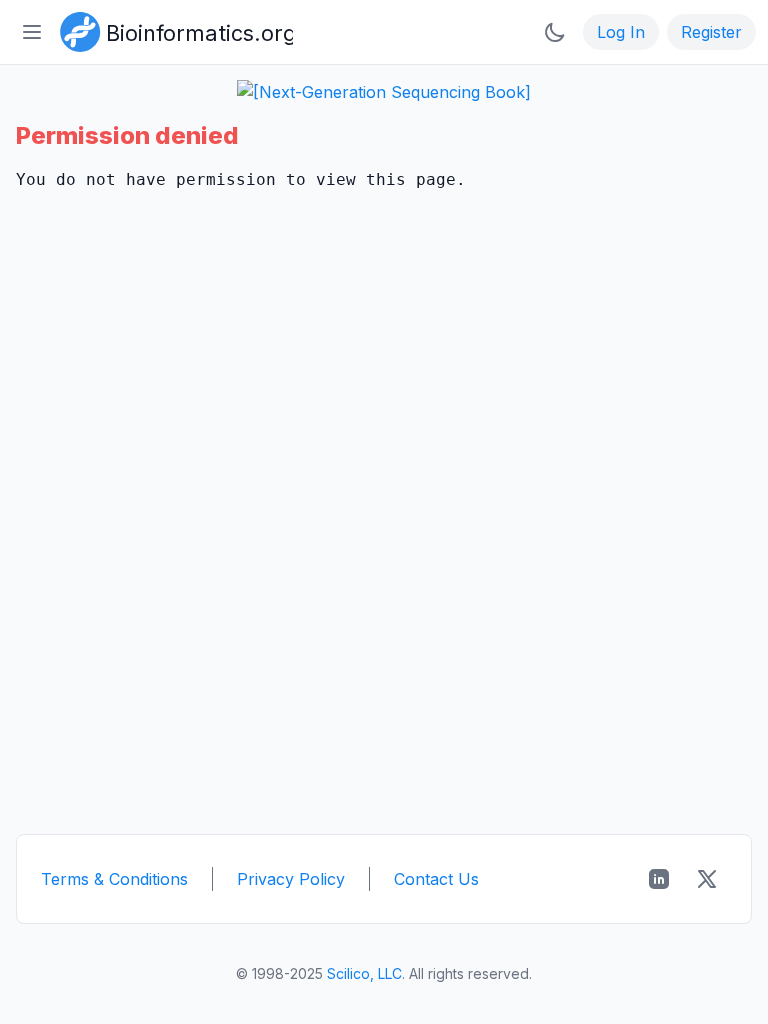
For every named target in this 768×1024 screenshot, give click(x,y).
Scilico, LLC (364, 973)
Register (711, 32)
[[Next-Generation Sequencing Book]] (384, 92)
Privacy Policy (291, 879)
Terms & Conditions (114, 879)
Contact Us (436, 879)
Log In (621, 32)
